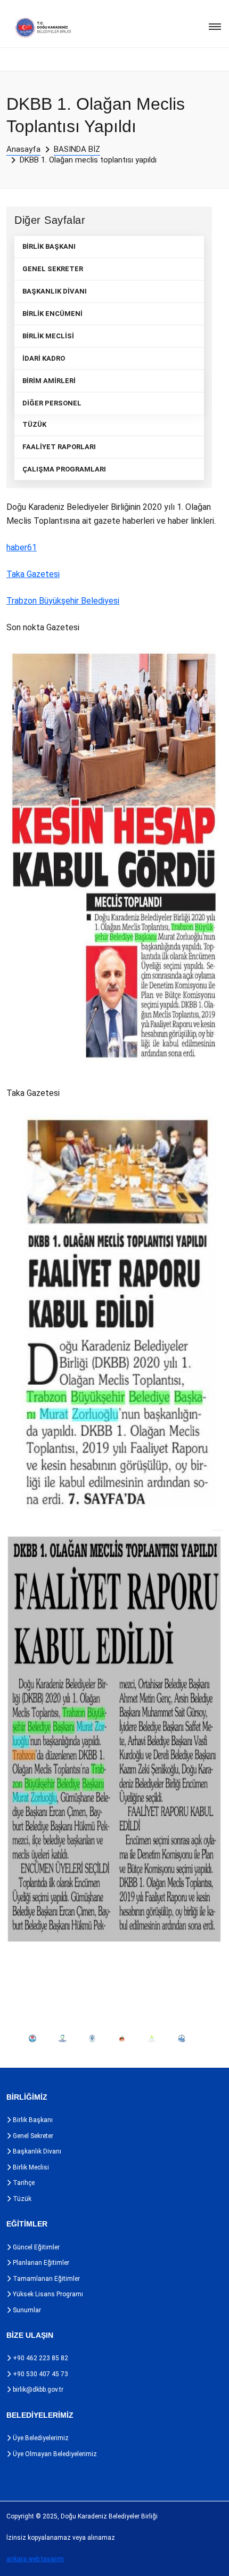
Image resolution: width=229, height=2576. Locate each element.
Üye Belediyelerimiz (40, 2438)
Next (203, 2038)
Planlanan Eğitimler (40, 2263)
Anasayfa (23, 149)
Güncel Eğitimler (35, 2247)
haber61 (22, 547)
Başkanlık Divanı (36, 2151)
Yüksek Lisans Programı (47, 2294)
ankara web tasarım (35, 2559)
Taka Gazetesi (33, 574)
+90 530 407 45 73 (40, 2374)
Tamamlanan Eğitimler (46, 2279)
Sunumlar (26, 2310)
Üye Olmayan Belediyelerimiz (54, 2454)
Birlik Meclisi (30, 2167)
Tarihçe (23, 2183)
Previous (10, 2038)
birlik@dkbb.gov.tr (37, 2390)
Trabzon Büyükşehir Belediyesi (63, 601)
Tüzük (21, 2199)
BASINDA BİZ (77, 149)
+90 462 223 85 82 (40, 2358)
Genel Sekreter (32, 2136)
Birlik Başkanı (32, 2120)
